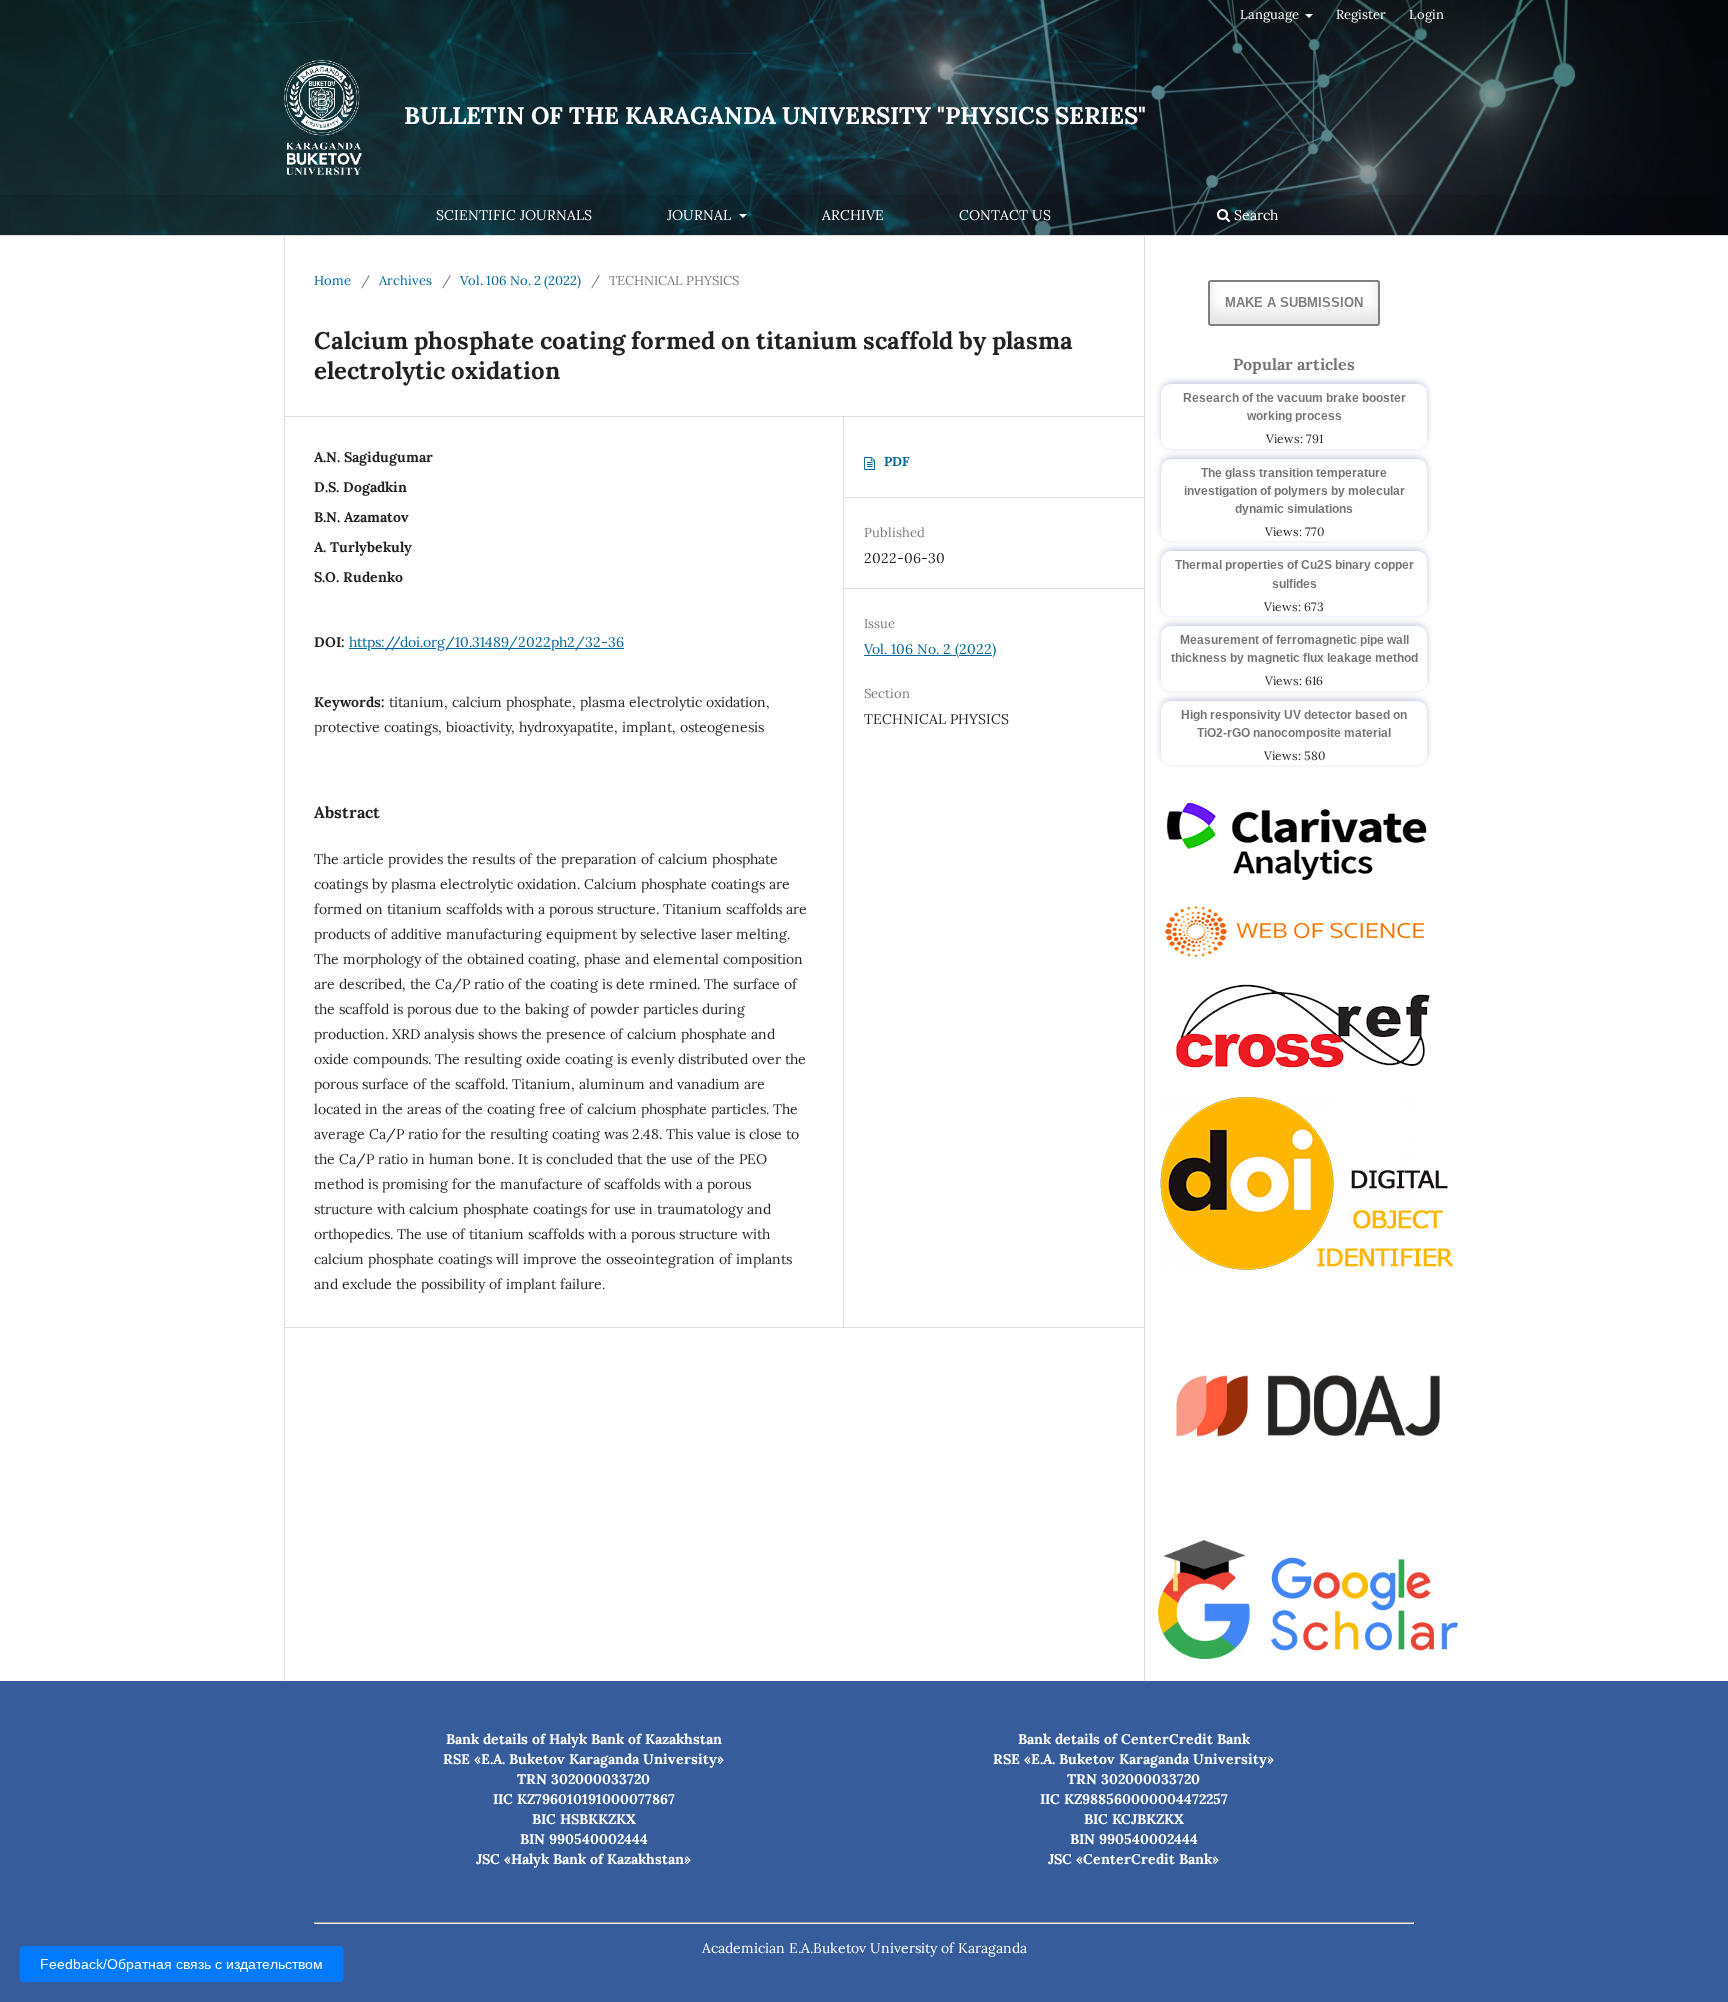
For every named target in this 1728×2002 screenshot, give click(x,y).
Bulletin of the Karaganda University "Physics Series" (775, 115)
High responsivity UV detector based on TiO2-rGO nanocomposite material (1294, 724)
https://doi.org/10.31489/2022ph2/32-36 (486, 642)
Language (1271, 14)
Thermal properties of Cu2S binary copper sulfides (1294, 574)
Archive (853, 215)
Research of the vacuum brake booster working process (1294, 407)
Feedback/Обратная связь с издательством (181, 1964)
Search (1254, 215)
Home (332, 280)
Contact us (1005, 215)
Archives (405, 280)
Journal (701, 215)
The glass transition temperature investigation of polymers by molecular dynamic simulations (1294, 491)
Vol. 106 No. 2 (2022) (520, 280)
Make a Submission (1294, 302)
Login (1426, 14)
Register (1361, 14)
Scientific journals (514, 215)
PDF (896, 461)
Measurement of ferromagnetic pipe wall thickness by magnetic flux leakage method (1294, 649)
